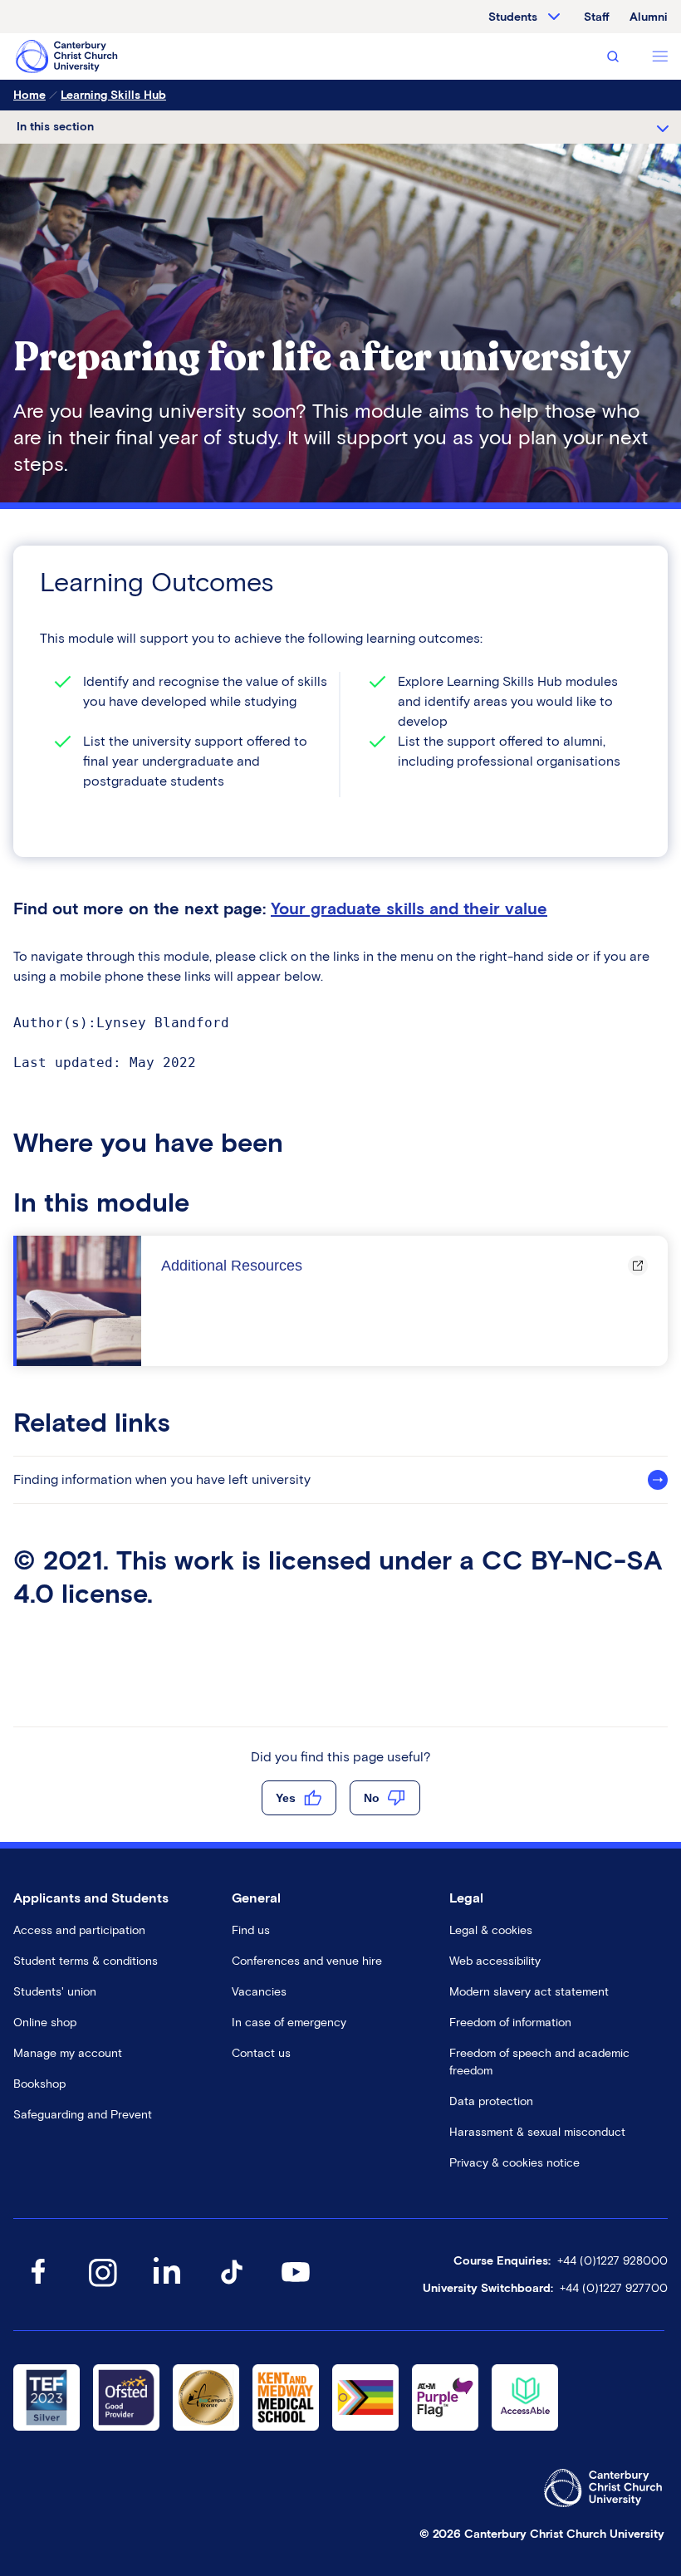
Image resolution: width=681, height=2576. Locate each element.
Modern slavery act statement (529, 1992)
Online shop (45, 2023)
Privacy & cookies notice (514, 2163)
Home (29, 95)
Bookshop (39, 2084)
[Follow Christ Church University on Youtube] (296, 2288)
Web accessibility (495, 1961)
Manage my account (68, 2053)
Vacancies (259, 1992)
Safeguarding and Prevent (83, 2115)
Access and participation (79, 1930)
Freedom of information (510, 2023)
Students (513, 17)
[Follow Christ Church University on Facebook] (38, 2288)
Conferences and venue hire (307, 1961)
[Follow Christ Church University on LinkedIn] (167, 2288)
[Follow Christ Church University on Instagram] (102, 2288)
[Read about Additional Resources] (79, 1301)
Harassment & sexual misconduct (537, 2132)
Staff (597, 17)
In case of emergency (289, 2023)
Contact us (261, 2053)
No (372, 1798)
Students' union (55, 1992)
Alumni (649, 17)
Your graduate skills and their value (409, 908)
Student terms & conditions (86, 1961)
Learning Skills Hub (113, 95)
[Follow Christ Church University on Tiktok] (232, 2288)
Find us (251, 1930)
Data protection (491, 2101)
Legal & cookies (491, 1930)
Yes (286, 1798)
